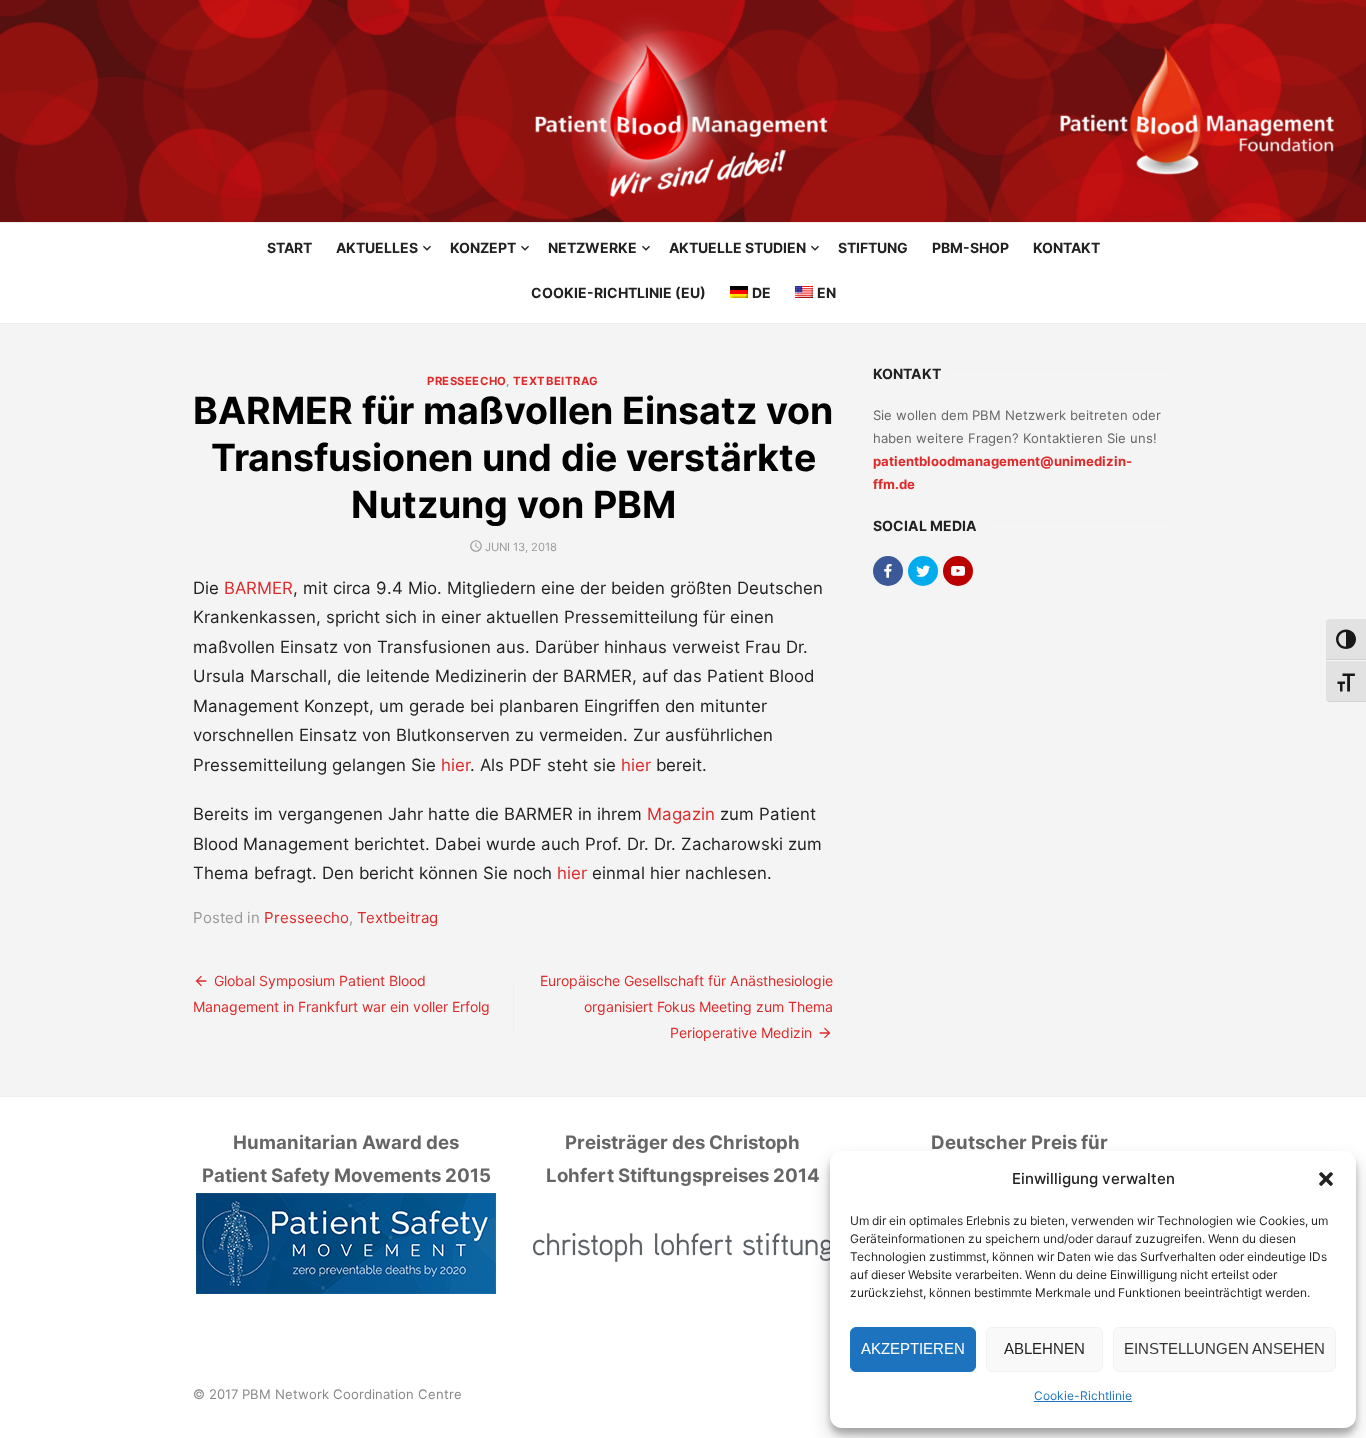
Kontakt (1066, 247)
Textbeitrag (556, 381)
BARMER (258, 588)
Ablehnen (1044, 1348)
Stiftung (873, 247)
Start (289, 247)
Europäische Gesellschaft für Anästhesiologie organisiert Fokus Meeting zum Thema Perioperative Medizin (686, 1007)
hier (455, 765)
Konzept (483, 247)
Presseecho (466, 381)
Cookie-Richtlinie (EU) (618, 292)
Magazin (681, 814)
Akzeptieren (913, 1348)
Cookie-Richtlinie (1083, 1395)
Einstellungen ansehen (1224, 1348)
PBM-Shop (970, 247)
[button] (1326, 1179)
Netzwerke (592, 247)
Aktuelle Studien (737, 247)
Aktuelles (377, 247)
